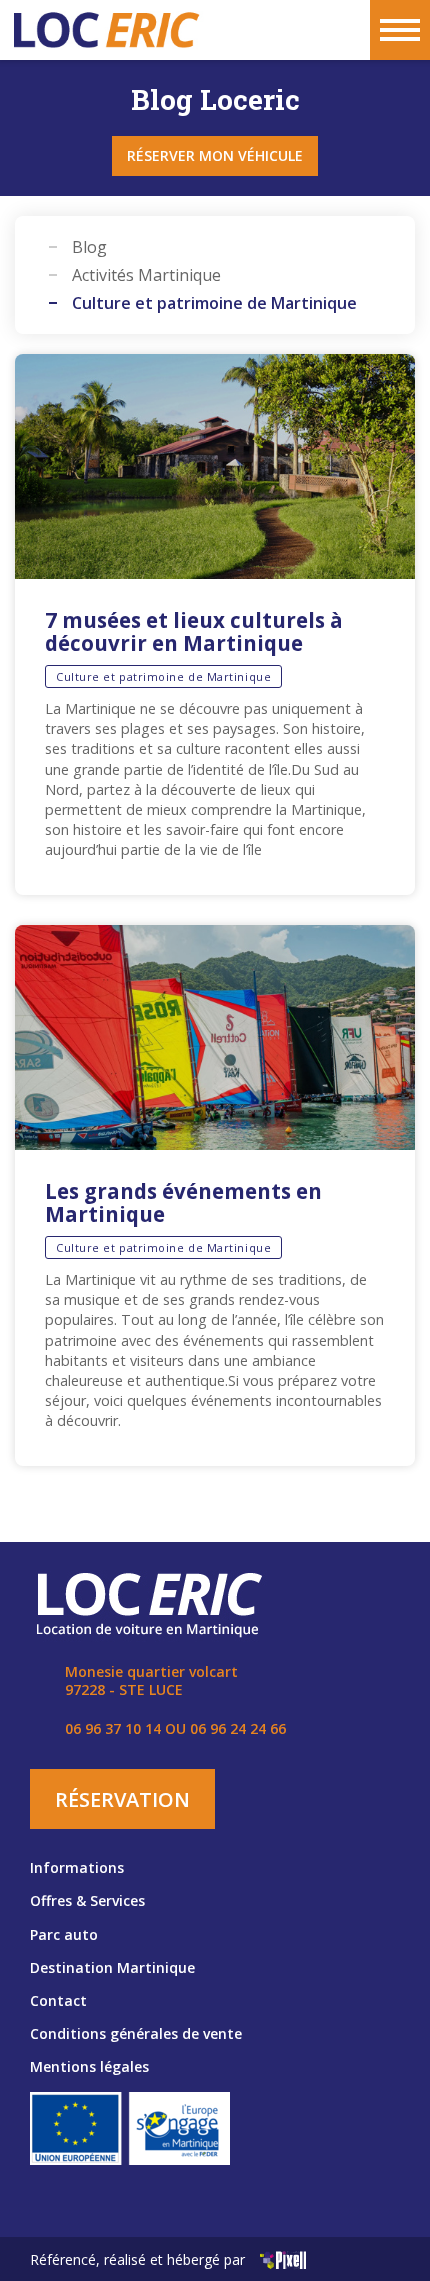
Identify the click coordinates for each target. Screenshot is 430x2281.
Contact (58, 2000)
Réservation (122, 1799)
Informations (77, 1867)
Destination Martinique (112, 1967)
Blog (89, 247)
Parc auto (64, 1934)
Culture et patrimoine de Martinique (214, 303)
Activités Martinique (146, 275)
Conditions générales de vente (136, 2033)
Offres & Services (87, 1900)
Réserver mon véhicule (215, 155)
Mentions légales (89, 2066)
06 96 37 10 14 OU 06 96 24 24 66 (175, 1728)
